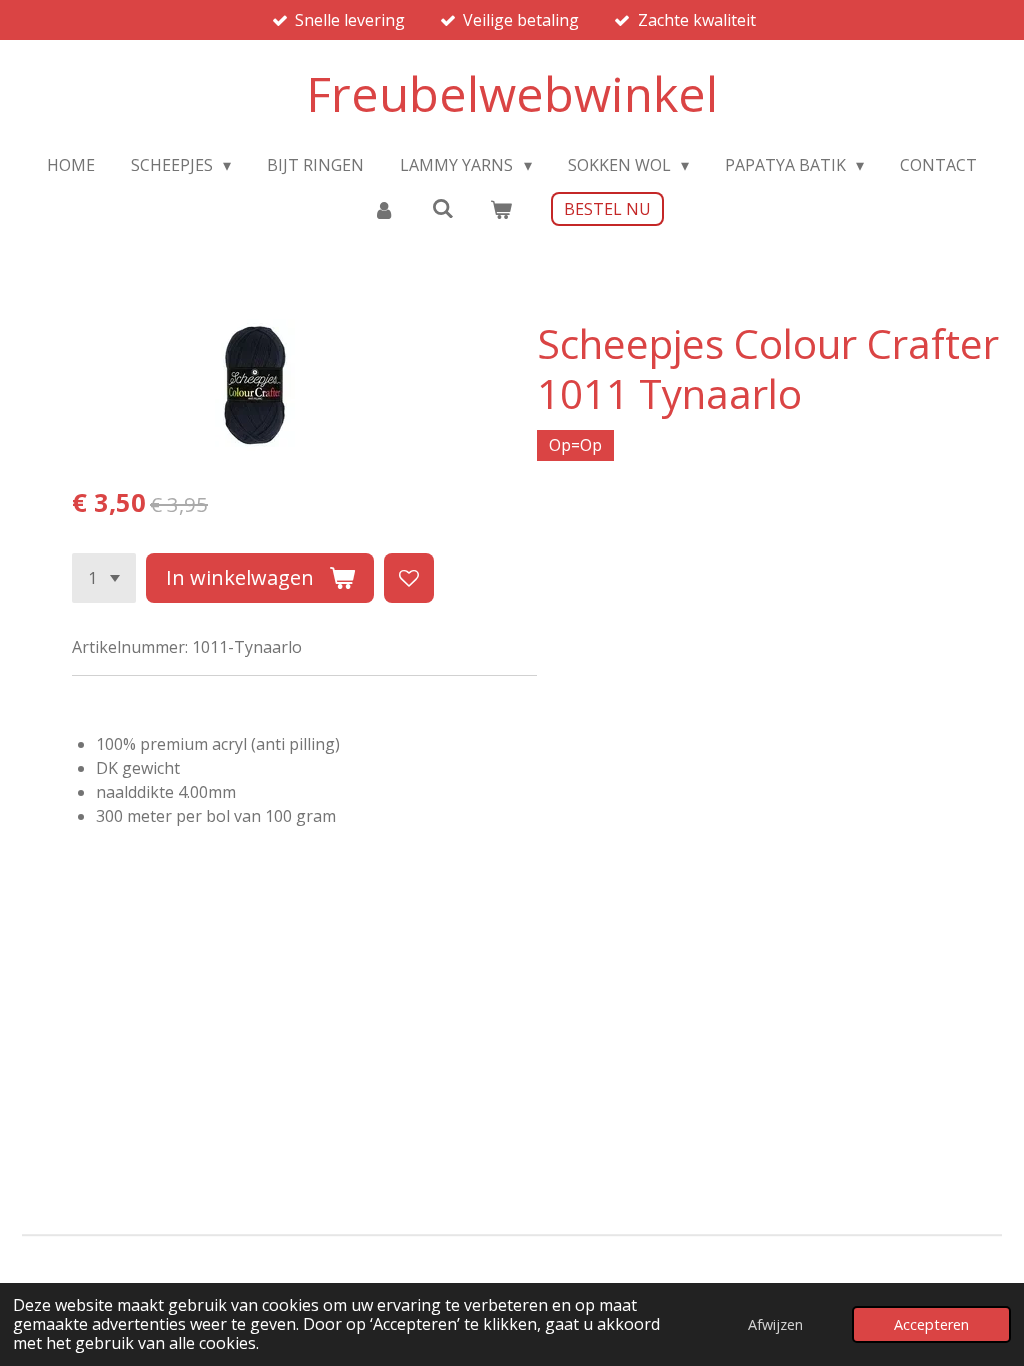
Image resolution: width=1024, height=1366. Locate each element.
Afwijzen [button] (775, 1324)
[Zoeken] (442, 208)
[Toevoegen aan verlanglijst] (409, 578)
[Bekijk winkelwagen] (501, 209)
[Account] (384, 209)
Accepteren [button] (931, 1324)
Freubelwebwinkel (512, 93)
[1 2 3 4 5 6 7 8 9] (104, 578)
